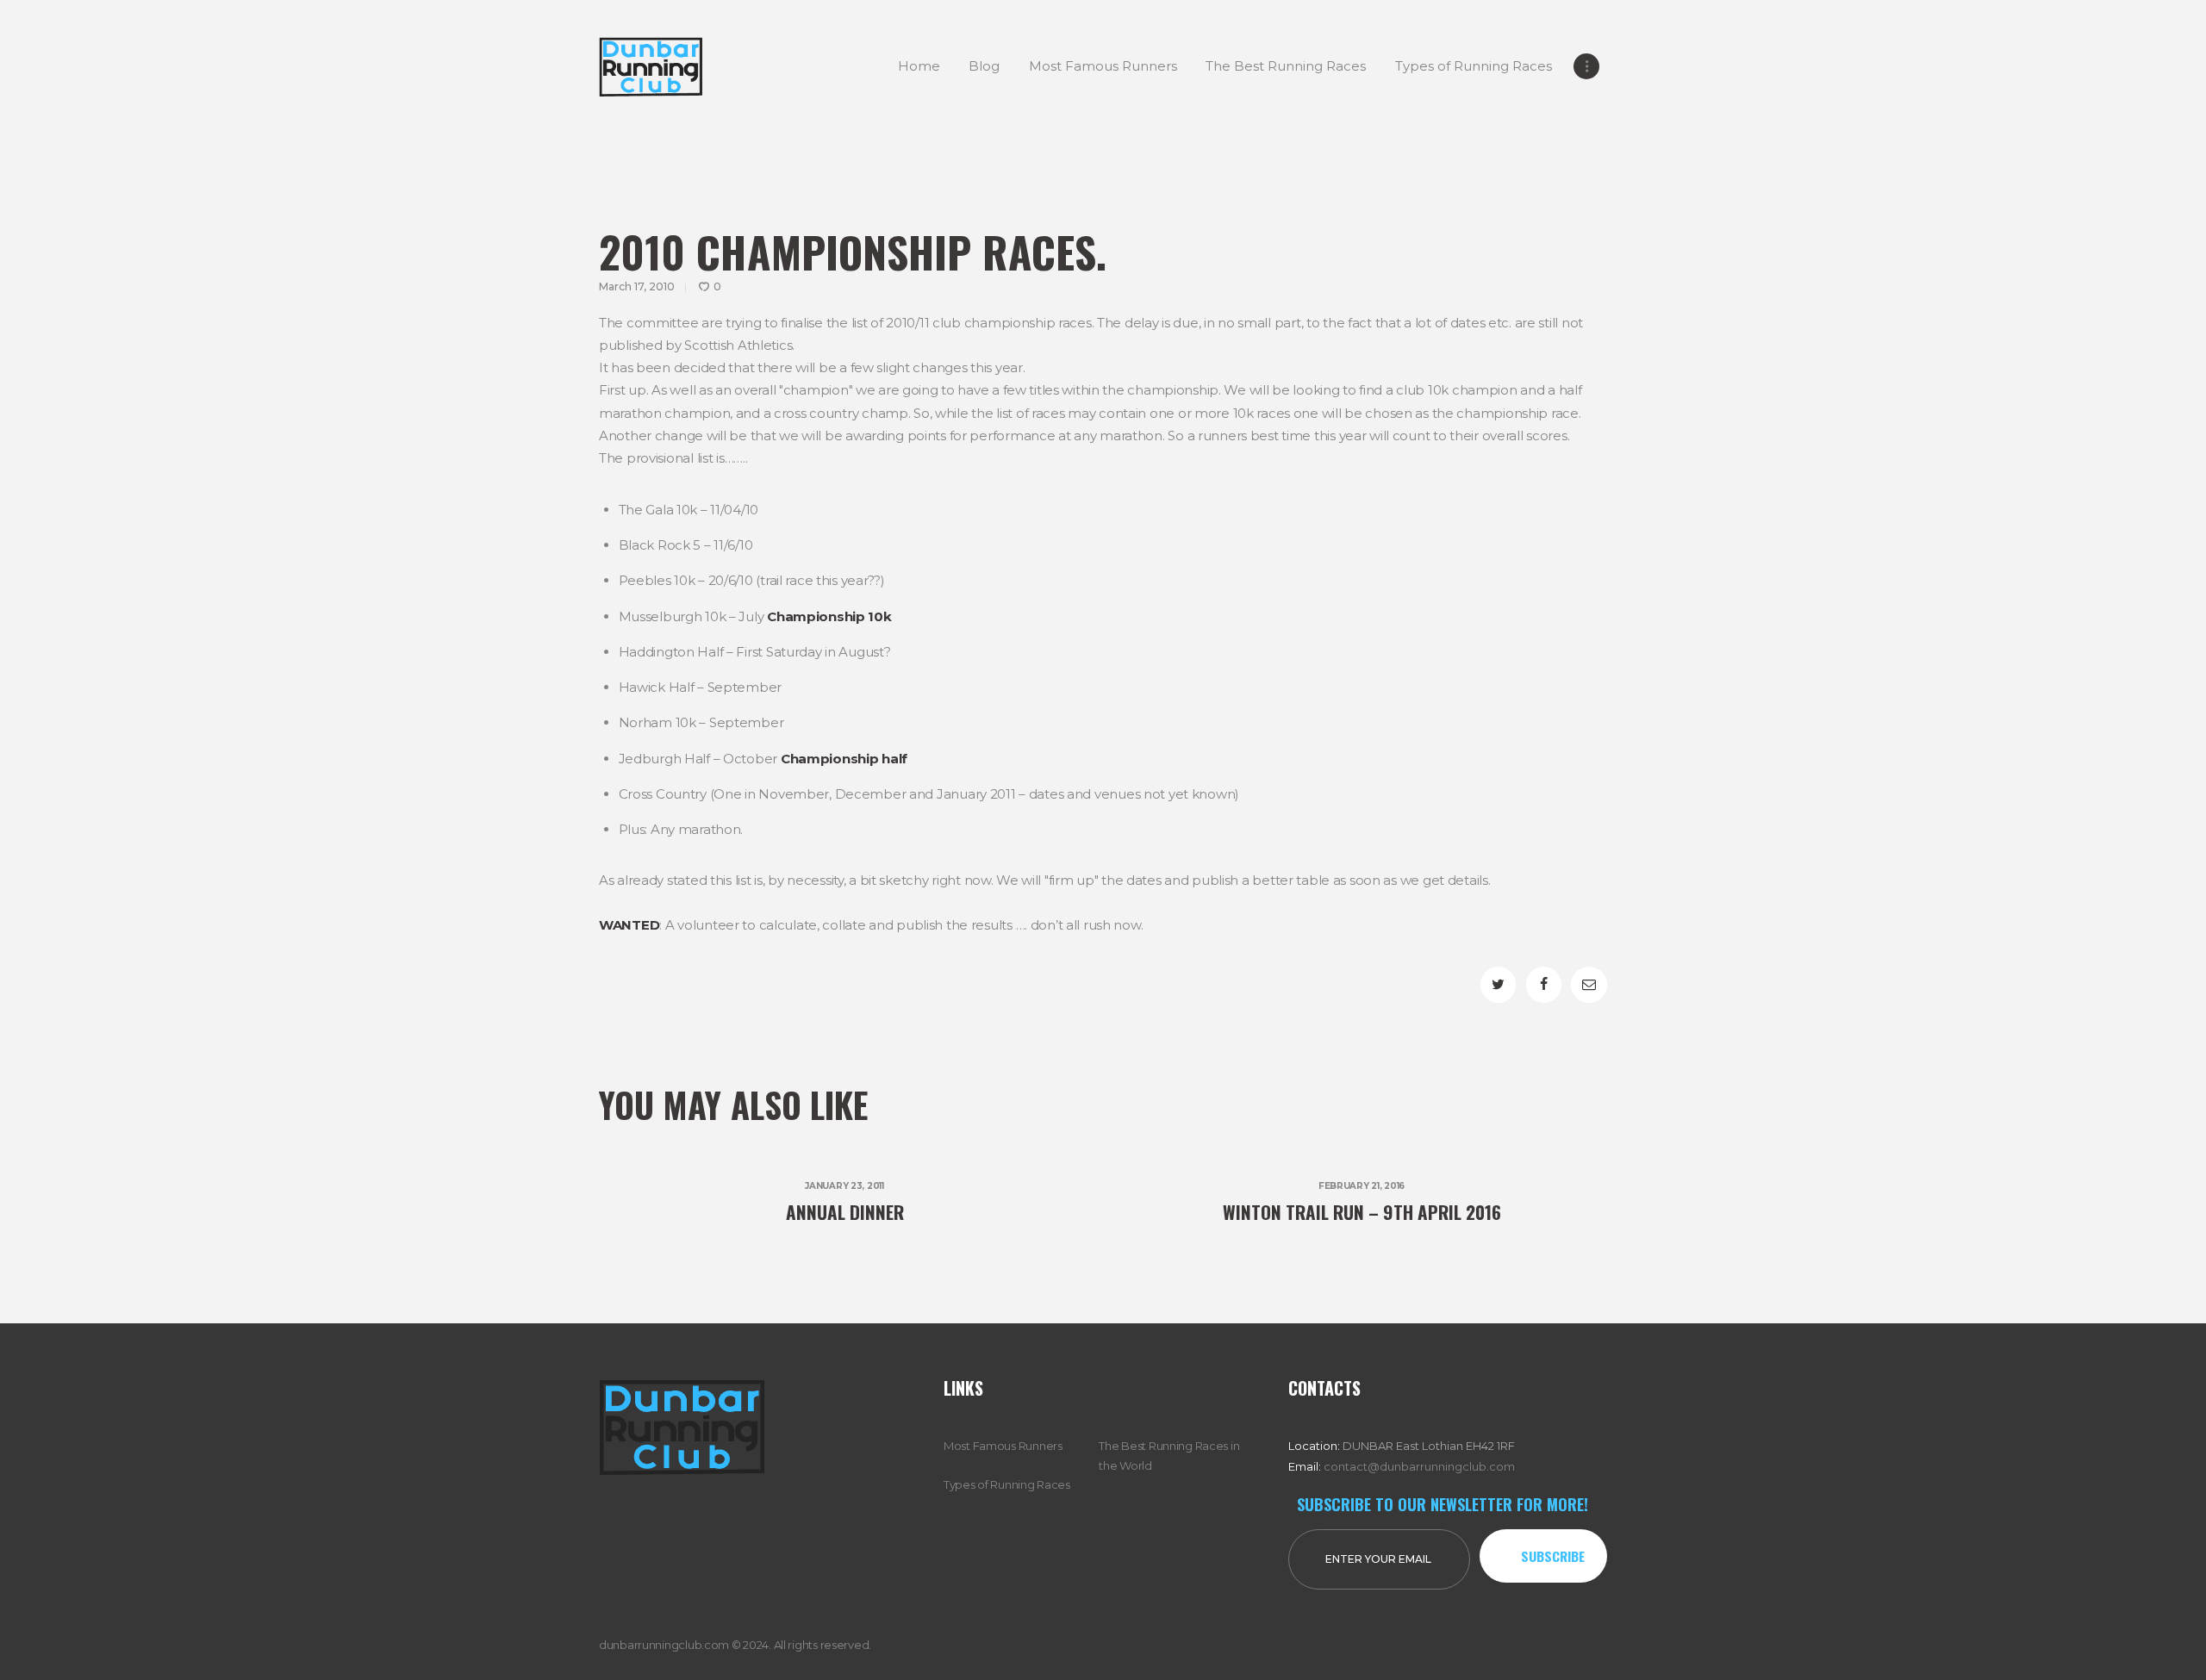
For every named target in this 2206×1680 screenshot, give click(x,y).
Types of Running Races (1007, 1484)
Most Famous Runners (1003, 1446)
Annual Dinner (845, 1212)
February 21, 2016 (1362, 1186)
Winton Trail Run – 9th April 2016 (1362, 1212)
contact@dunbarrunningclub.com (1419, 1466)
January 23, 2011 (844, 1186)
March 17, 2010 (637, 286)
